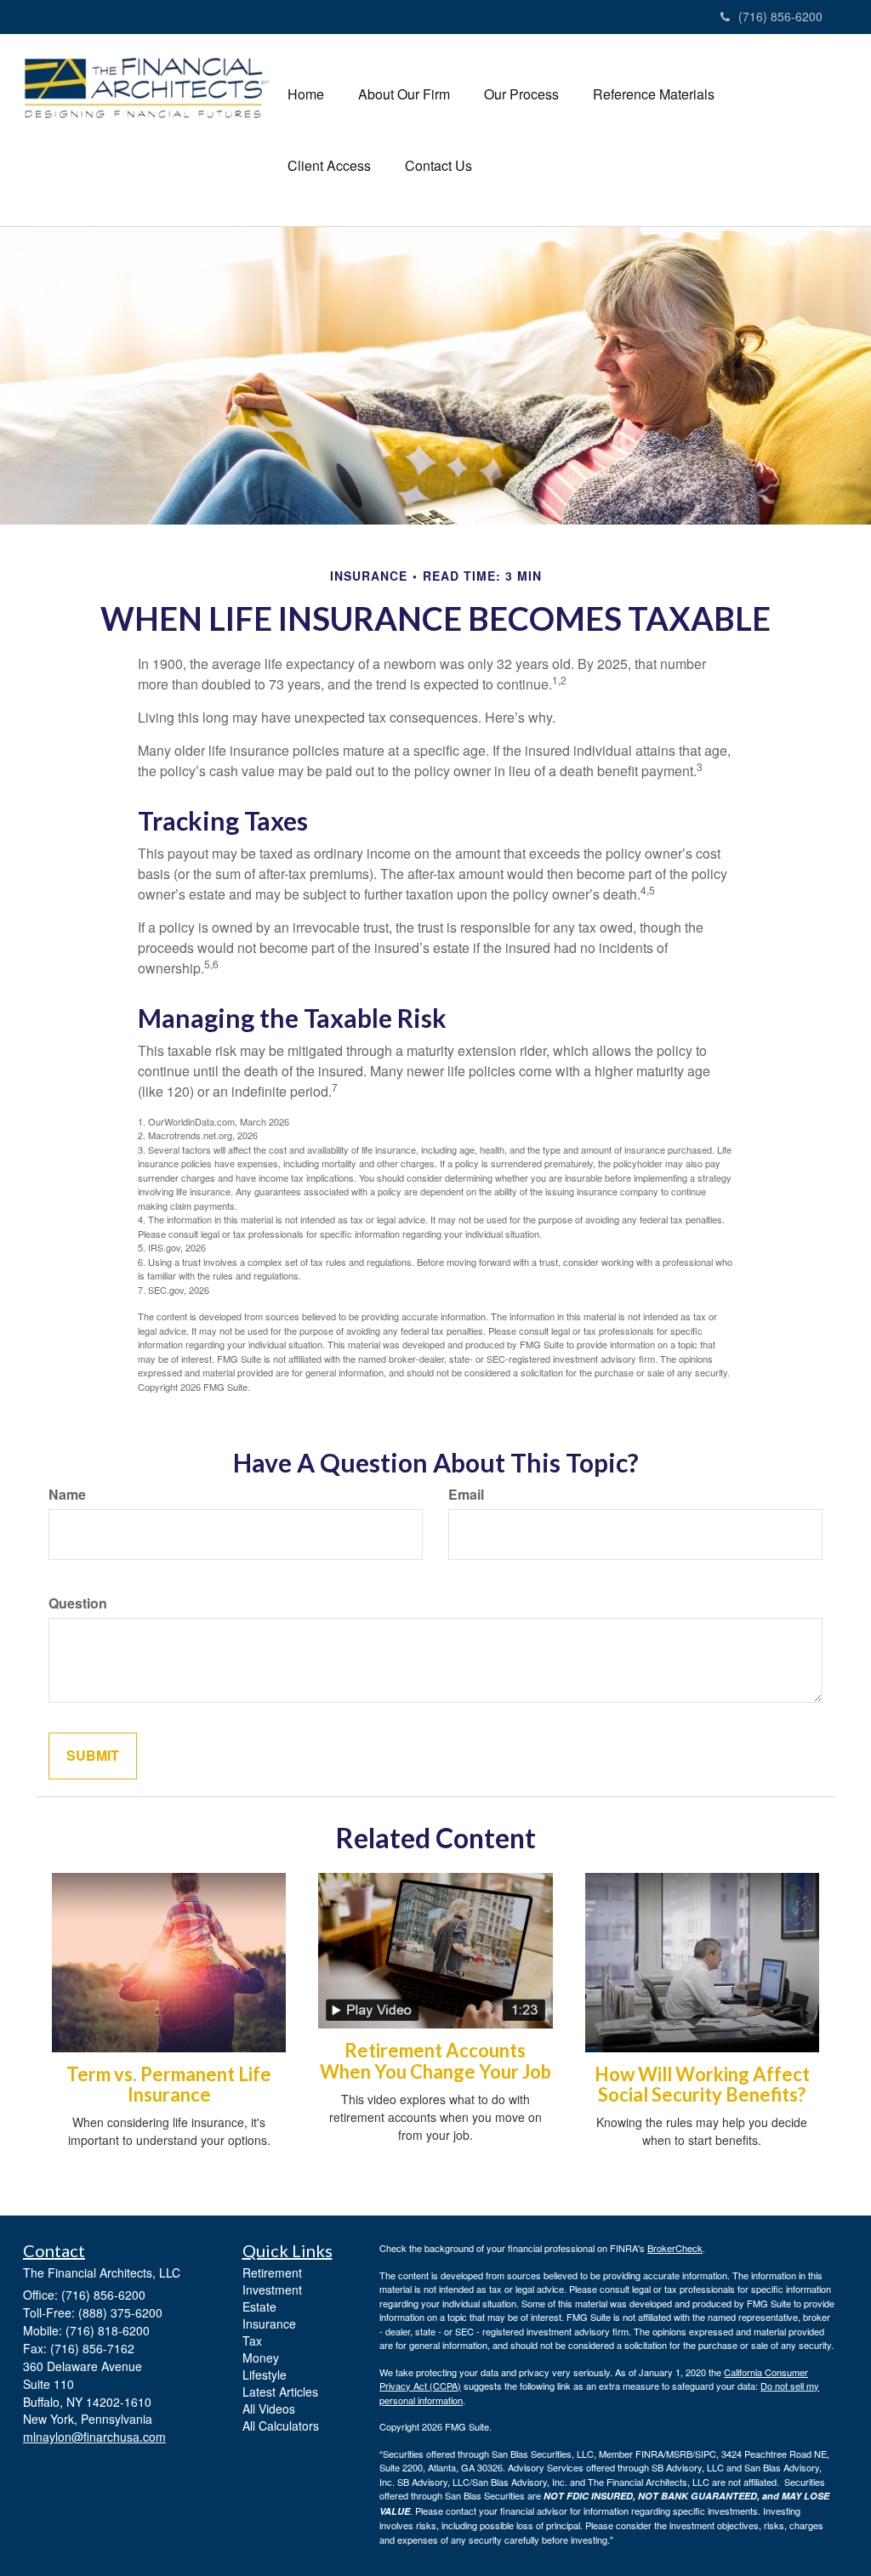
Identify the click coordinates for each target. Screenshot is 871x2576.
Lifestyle (265, 2375)
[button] (404, 94)
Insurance (269, 2324)
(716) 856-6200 (780, 16)
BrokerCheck (675, 2248)
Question (78, 1603)
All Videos (269, 2409)
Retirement (272, 2272)
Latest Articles (280, 2392)
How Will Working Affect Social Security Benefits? (702, 2084)
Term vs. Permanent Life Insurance (169, 2084)
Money (261, 2358)
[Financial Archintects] (147, 88)
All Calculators (281, 2426)
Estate (259, 2306)
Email (466, 1495)
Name (67, 1495)
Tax (252, 2341)
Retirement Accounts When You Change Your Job (435, 2060)
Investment (272, 2289)
